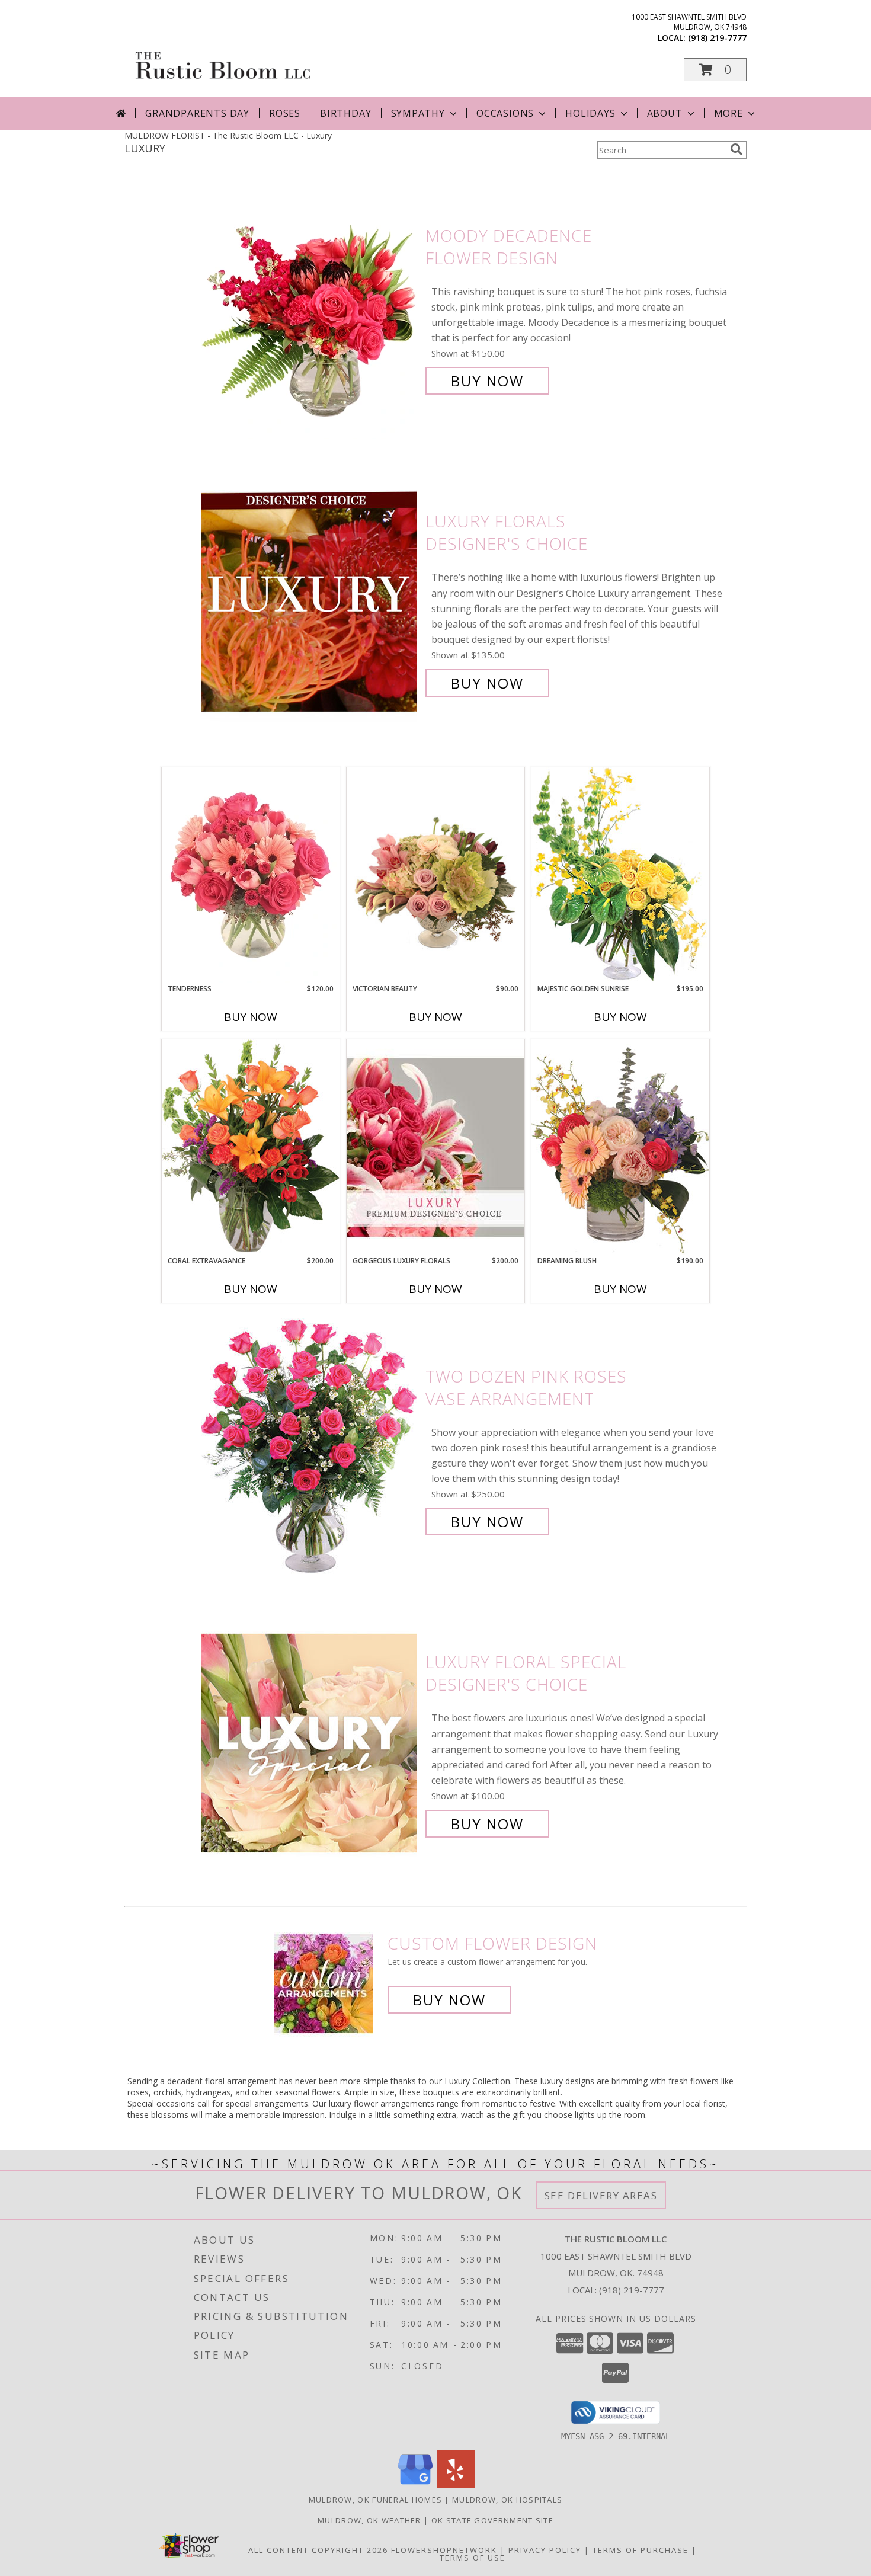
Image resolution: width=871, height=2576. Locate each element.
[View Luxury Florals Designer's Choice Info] (310, 602)
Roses (285, 113)
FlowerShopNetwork (444, 2550)
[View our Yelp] (456, 2485)
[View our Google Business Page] (415, 2485)
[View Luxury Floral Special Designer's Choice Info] (310, 1743)
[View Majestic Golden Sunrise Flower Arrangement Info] (620, 875)
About (665, 113)
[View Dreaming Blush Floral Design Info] (620, 1147)
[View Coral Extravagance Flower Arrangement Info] (251, 1147)
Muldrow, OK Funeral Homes (376, 2500)
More (728, 113)
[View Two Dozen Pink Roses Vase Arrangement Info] (310, 1449)
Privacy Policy (545, 2550)
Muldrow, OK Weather (369, 2520)
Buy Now (487, 381)
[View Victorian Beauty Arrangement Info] (435, 876)
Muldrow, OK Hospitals (507, 2500)
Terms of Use (473, 2558)
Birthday (345, 113)
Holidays (590, 113)
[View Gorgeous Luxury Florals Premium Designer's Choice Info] (435, 1147)
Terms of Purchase (641, 2550)
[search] (736, 149)
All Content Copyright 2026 (318, 2550)
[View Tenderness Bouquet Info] (251, 875)
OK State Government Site (492, 2520)
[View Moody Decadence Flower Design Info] (310, 308)
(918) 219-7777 (717, 38)
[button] (715, 70)
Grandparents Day (197, 113)
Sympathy (418, 113)
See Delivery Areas (601, 2195)
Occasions (505, 113)
